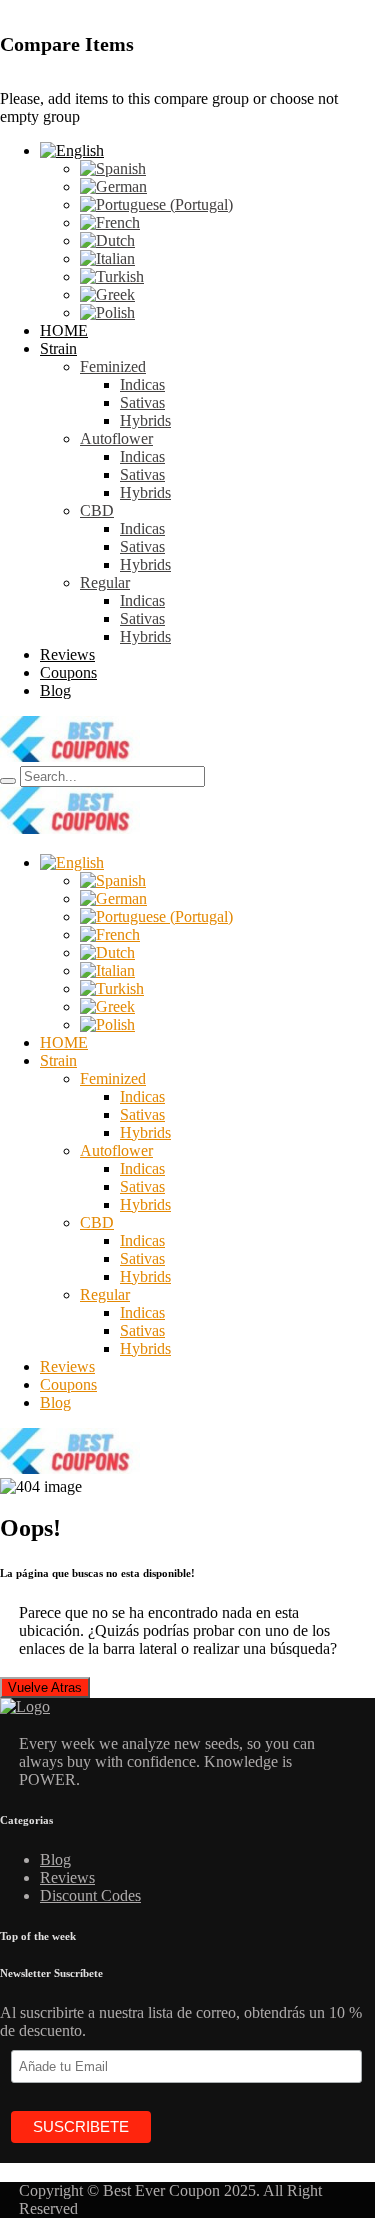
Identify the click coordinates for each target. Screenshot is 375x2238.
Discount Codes (90, 1895)
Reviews (67, 654)
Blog (55, 690)
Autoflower (116, 438)
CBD (97, 510)
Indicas (142, 384)
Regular (105, 582)
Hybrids (145, 420)
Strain (58, 348)
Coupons (68, 672)
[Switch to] (72, 150)
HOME (64, 330)
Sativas (142, 402)
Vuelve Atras (45, 1687)
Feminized (113, 366)
